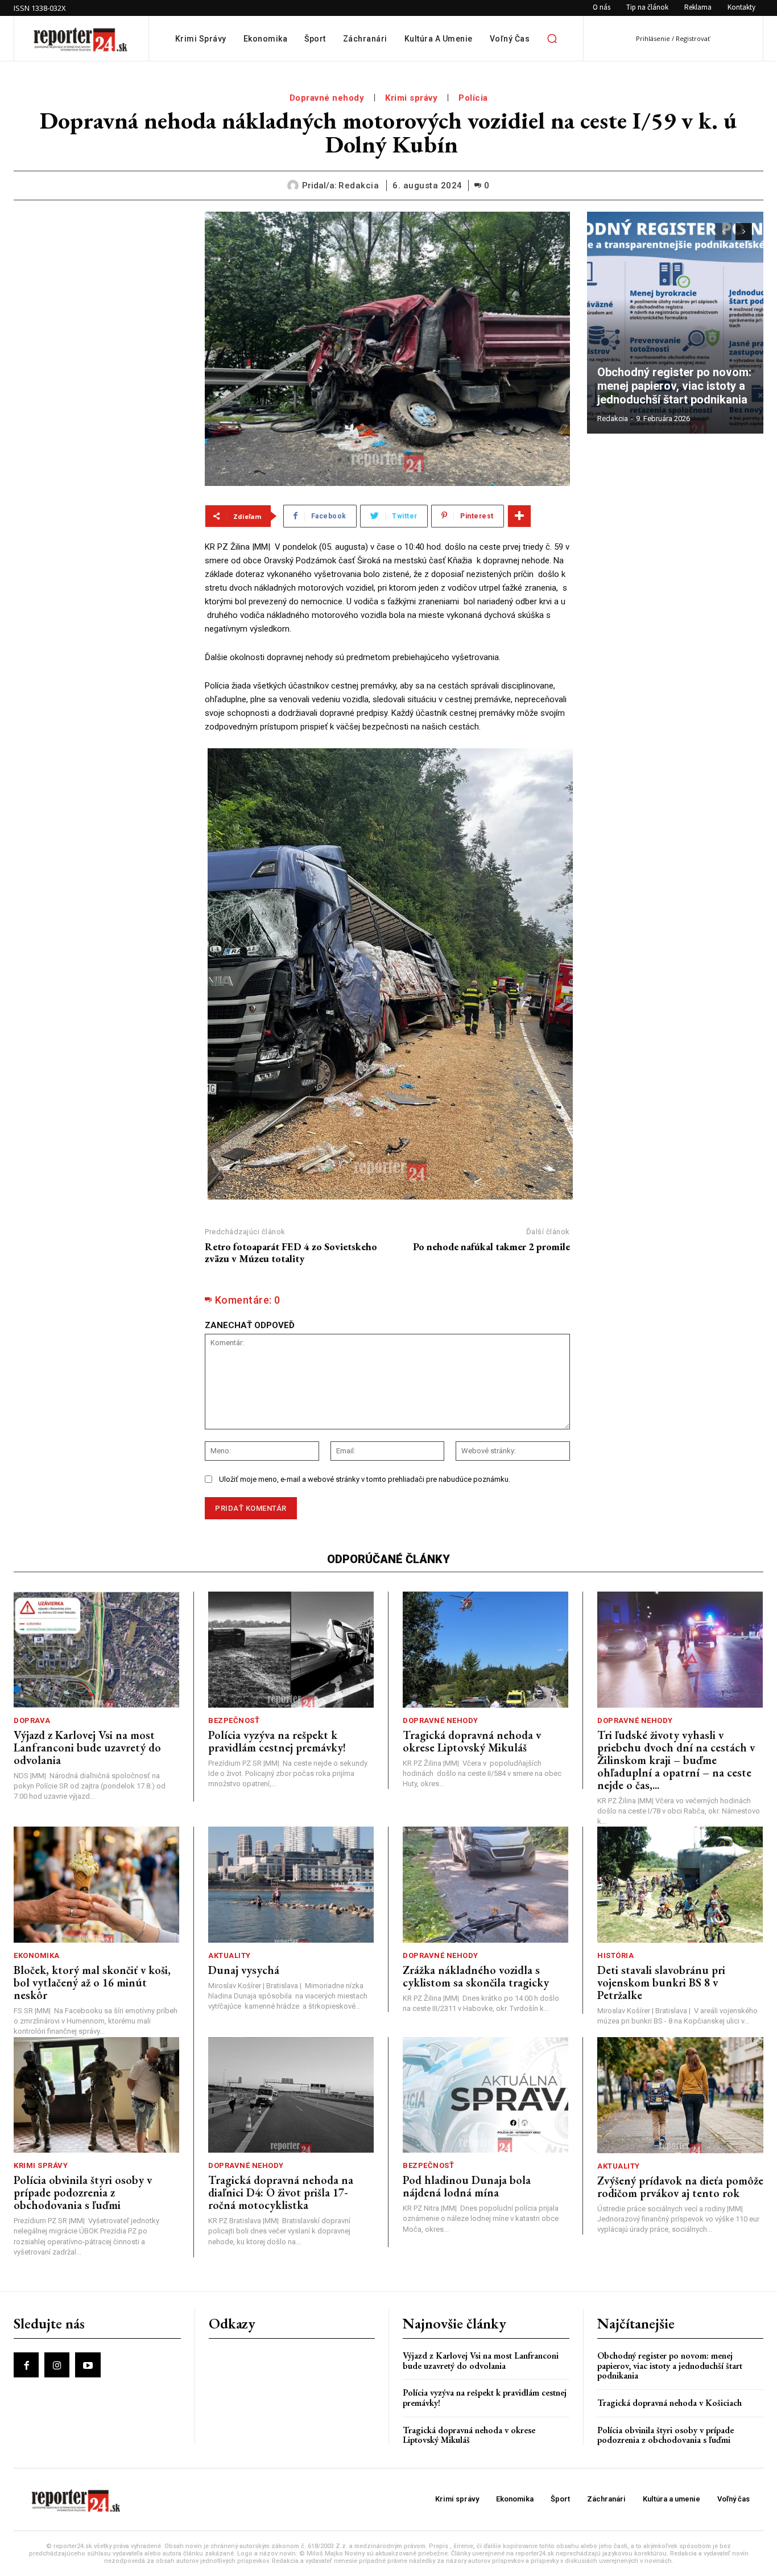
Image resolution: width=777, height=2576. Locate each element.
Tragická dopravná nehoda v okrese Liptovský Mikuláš (472, 1741)
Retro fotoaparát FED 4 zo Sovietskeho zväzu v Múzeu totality (291, 1253)
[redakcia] (295, 186)
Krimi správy (411, 98)
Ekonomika (37, 1955)
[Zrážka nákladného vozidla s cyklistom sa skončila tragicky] (485, 1885)
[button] (552, 39)
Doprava (32, 1720)
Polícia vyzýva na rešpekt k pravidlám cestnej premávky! (277, 1741)
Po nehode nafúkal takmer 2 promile (491, 1246)
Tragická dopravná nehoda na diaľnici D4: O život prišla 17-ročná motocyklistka (281, 2192)
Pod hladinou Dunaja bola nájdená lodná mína (467, 2186)
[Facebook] (26, 2365)
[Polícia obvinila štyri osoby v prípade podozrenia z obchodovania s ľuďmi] (96, 2095)
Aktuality (230, 1955)
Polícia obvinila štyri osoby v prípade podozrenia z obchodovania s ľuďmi (83, 2192)
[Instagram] (57, 2365)
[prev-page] (723, 232)
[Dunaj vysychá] (291, 1885)
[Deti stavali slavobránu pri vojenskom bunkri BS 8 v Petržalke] (680, 1885)
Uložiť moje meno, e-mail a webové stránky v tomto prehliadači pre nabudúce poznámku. (365, 1479)
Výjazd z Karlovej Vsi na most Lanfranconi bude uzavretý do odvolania (87, 1747)
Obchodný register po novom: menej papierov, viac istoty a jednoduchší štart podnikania (675, 386)
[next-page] (744, 232)
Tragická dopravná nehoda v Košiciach (669, 2403)
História (615, 1955)
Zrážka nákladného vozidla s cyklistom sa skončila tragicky (476, 1976)
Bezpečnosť (234, 1720)
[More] (519, 516)
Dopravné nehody (327, 98)
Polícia (473, 98)
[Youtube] (88, 2365)
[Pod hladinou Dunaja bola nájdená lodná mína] (485, 2095)
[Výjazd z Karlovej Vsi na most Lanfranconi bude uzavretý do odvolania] (96, 1650)
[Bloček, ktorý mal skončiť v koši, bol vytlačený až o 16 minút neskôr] (96, 1885)
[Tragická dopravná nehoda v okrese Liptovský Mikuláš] (485, 1650)
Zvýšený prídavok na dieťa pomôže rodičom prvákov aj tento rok (680, 2187)
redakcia (359, 186)
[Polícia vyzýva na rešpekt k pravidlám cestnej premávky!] (291, 1650)
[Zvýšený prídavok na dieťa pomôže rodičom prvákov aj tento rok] (680, 2095)
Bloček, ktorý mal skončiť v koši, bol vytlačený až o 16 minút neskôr (92, 1983)
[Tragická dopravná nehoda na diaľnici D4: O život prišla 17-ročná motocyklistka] (291, 2095)
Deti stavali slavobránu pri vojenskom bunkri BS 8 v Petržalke (661, 1983)
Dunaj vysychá (244, 1970)
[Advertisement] (101, 283)
